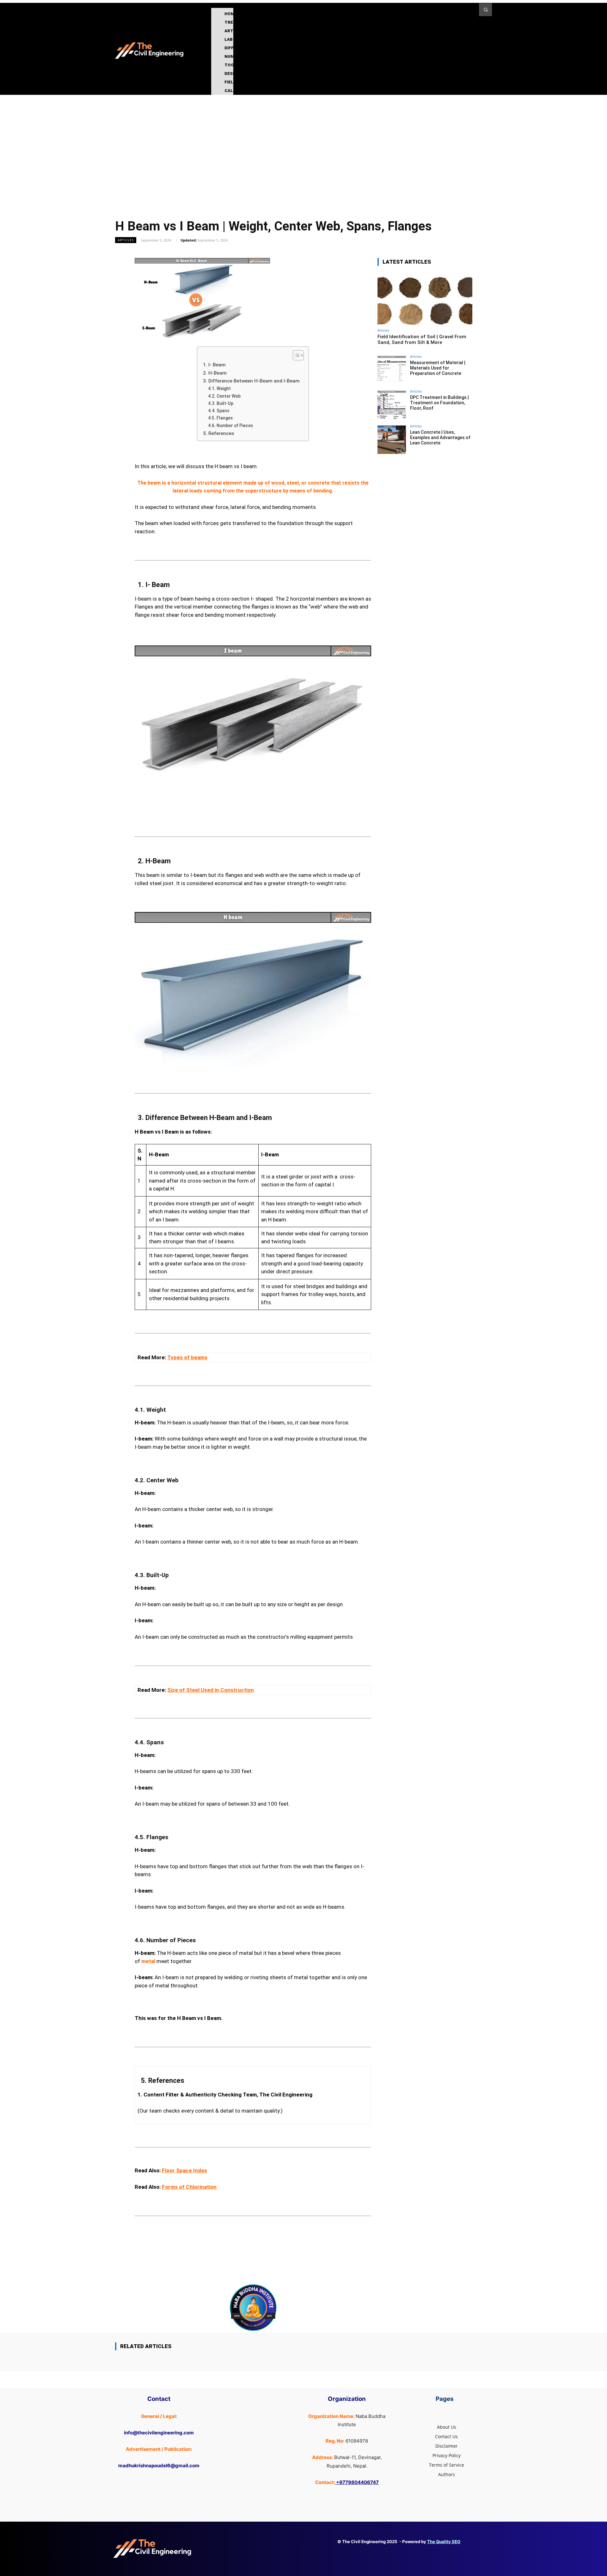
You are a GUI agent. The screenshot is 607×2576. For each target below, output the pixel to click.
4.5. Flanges (220, 418)
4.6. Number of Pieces (230, 425)
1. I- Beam (214, 365)
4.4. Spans (219, 411)
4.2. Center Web (224, 396)
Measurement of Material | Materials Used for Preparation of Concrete (438, 368)
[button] (485, 10)
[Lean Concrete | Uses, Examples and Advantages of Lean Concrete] (392, 440)
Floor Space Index (184, 2170)
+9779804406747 (357, 2482)
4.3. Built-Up (221, 403)
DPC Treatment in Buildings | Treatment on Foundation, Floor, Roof (439, 403)
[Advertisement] (303, 142)
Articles (126, 240)
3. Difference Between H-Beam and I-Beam (251, 381)
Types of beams (187, 1357)
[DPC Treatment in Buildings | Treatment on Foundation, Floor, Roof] (392, 405)
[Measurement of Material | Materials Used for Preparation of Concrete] (392, 370)
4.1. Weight (219, 389)
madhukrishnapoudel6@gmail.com (159, 2466)
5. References (219, 433)
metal (148, 1961)
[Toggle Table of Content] (295, 355)
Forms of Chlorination (189, 2187)
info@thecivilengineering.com (159, 2433)
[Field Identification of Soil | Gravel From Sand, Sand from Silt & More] (425, 299)
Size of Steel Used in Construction (211, 1690)
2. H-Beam (215, 373)
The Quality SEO (444, 2542)
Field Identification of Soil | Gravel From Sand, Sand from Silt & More (422, 340)
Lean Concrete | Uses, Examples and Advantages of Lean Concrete (440, 437)
